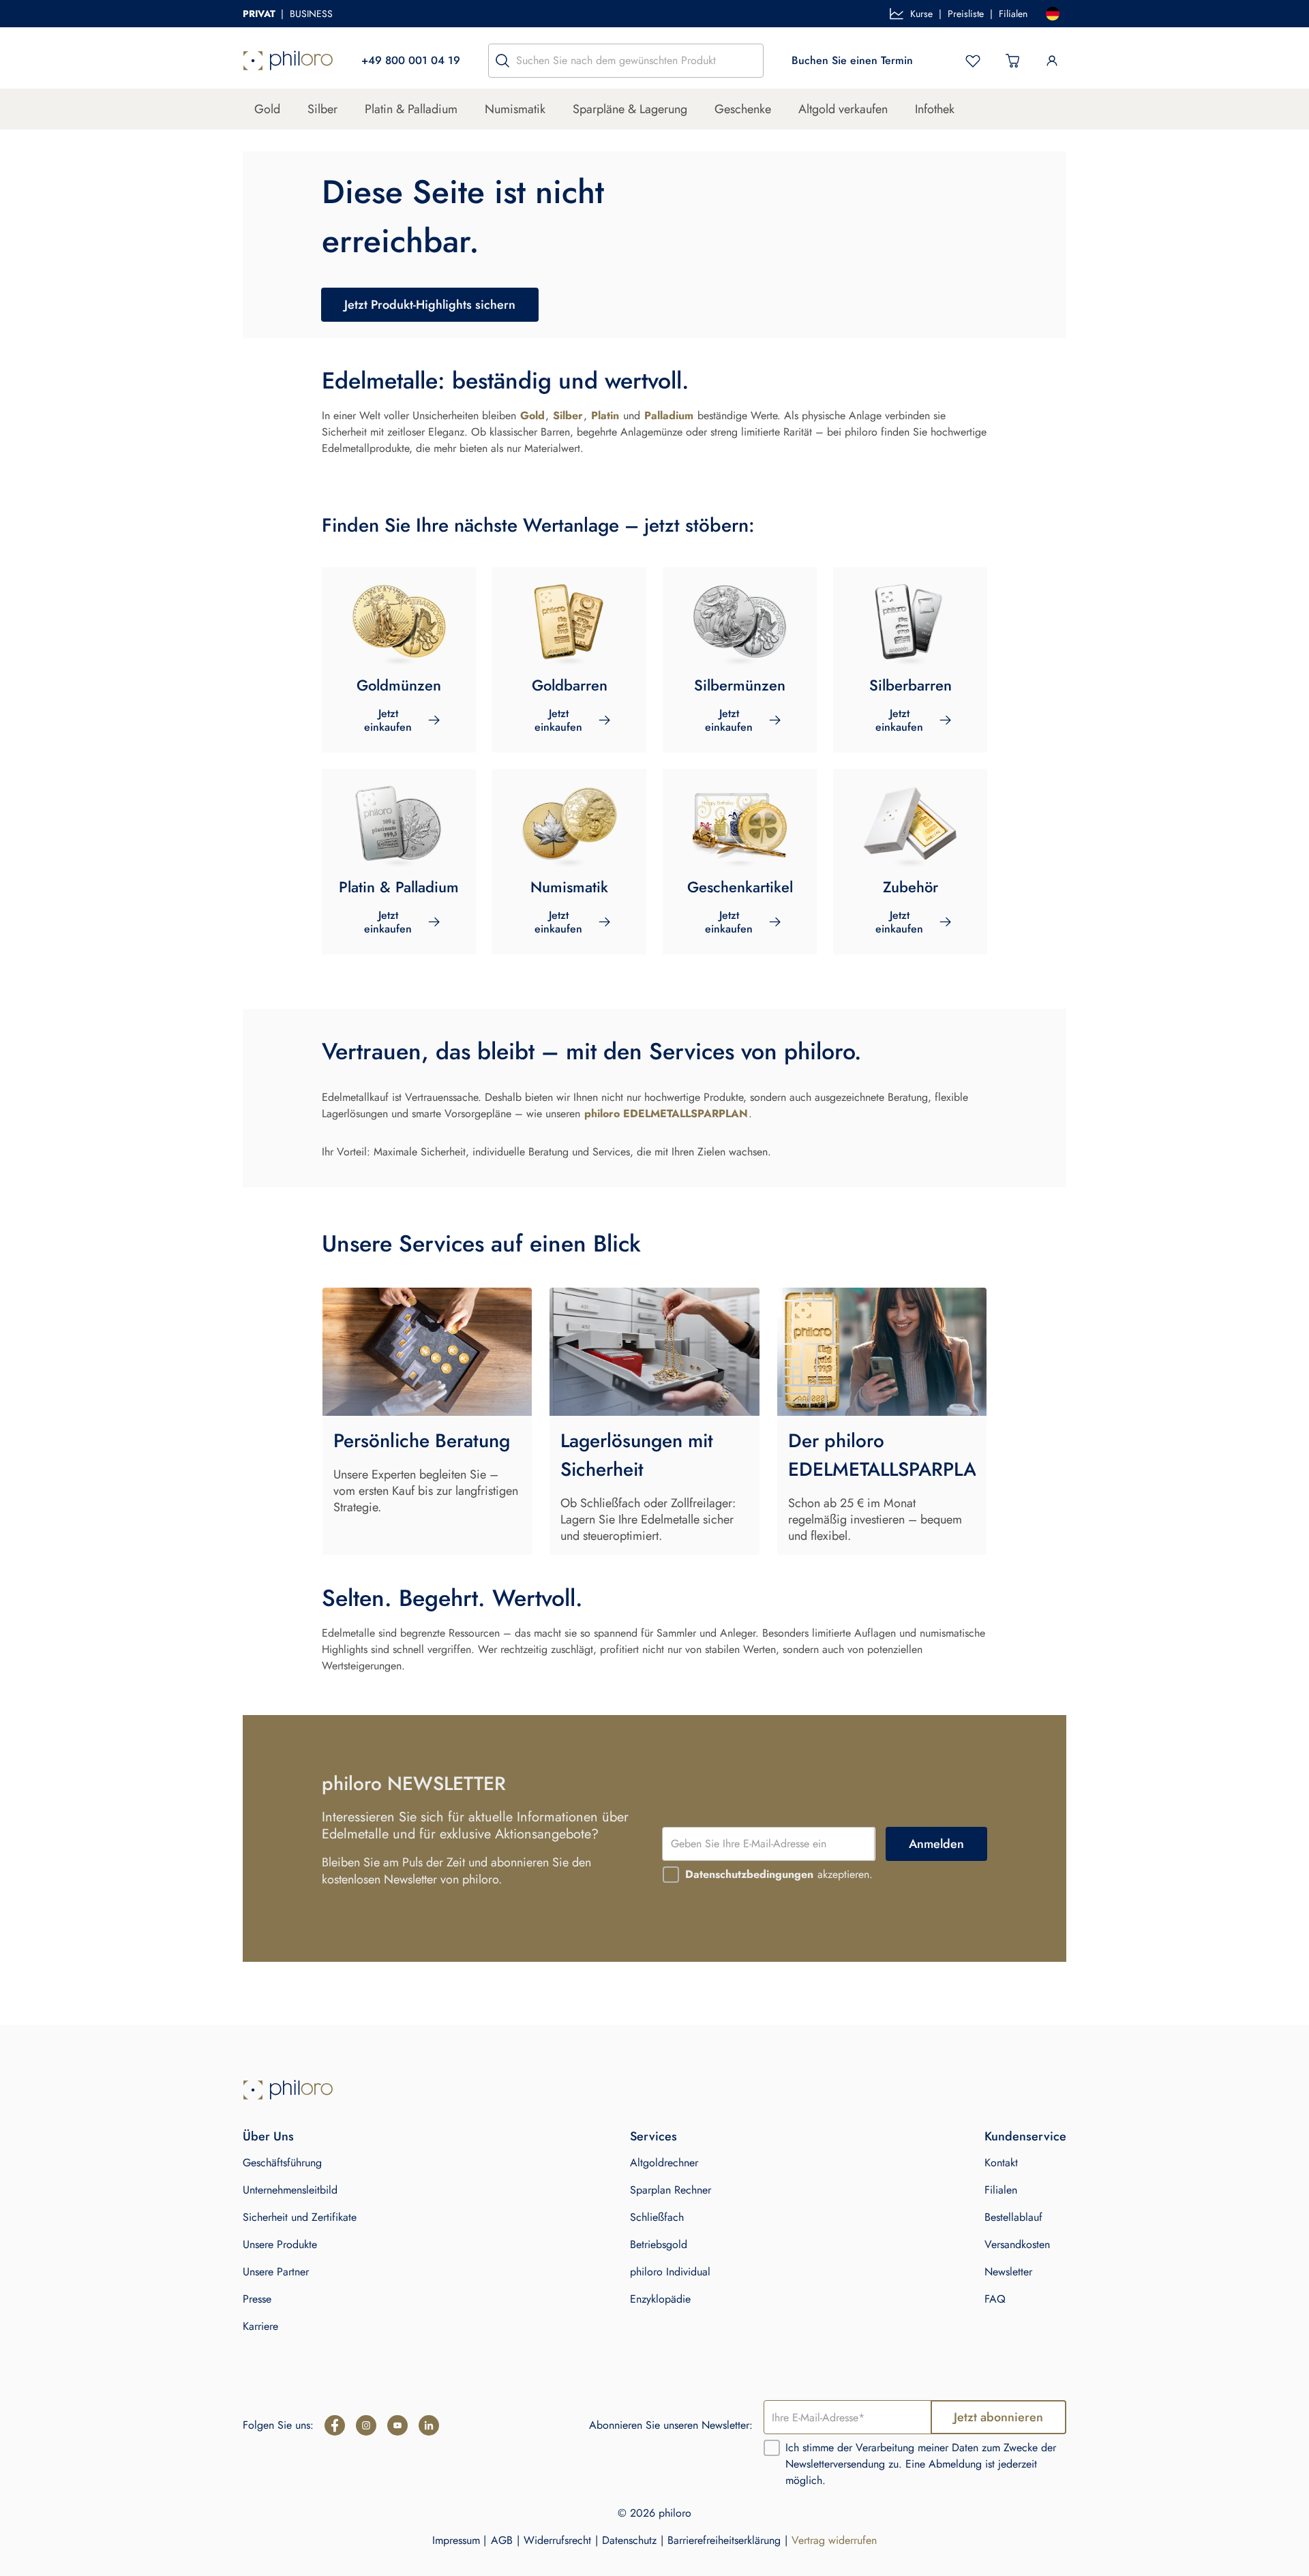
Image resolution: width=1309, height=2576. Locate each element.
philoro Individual (670, 2272)
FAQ (995, 2299)
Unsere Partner (276, 2272)
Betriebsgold (659, 2244)
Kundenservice (1025, 2136)
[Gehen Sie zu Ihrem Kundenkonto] (1052, 61)
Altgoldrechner (664, 2163)
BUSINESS (311, 14)
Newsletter (1008, 2272)
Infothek (935, 109)
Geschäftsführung (282, 2163)
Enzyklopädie (660, 2299)
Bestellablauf (1013, 2217)
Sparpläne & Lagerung (630, 109)
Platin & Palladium (411, 109)
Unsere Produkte (280, 2244)
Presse (257, 2299)
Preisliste (966, 14)
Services (653, 2136)
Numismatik (515, 109)
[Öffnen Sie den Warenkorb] (1012, 61)
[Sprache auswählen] (1053, 14)
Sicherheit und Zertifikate (300, 2217)
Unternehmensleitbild (290, 2190)
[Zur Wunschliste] (973, 61)
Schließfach (657, 2217)
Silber (322, 109)
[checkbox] (671, 1875)
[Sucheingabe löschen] (749, 61)
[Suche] (502, 61)
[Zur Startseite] (288, 61)
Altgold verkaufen (843, 109)
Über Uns (268, 2136)
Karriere (260, 2326)
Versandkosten (1017, 2244)
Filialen (1013, 14)
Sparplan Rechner (671, 2190)
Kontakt (1001, 2163)
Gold (267, 109)
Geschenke (743, 109)
